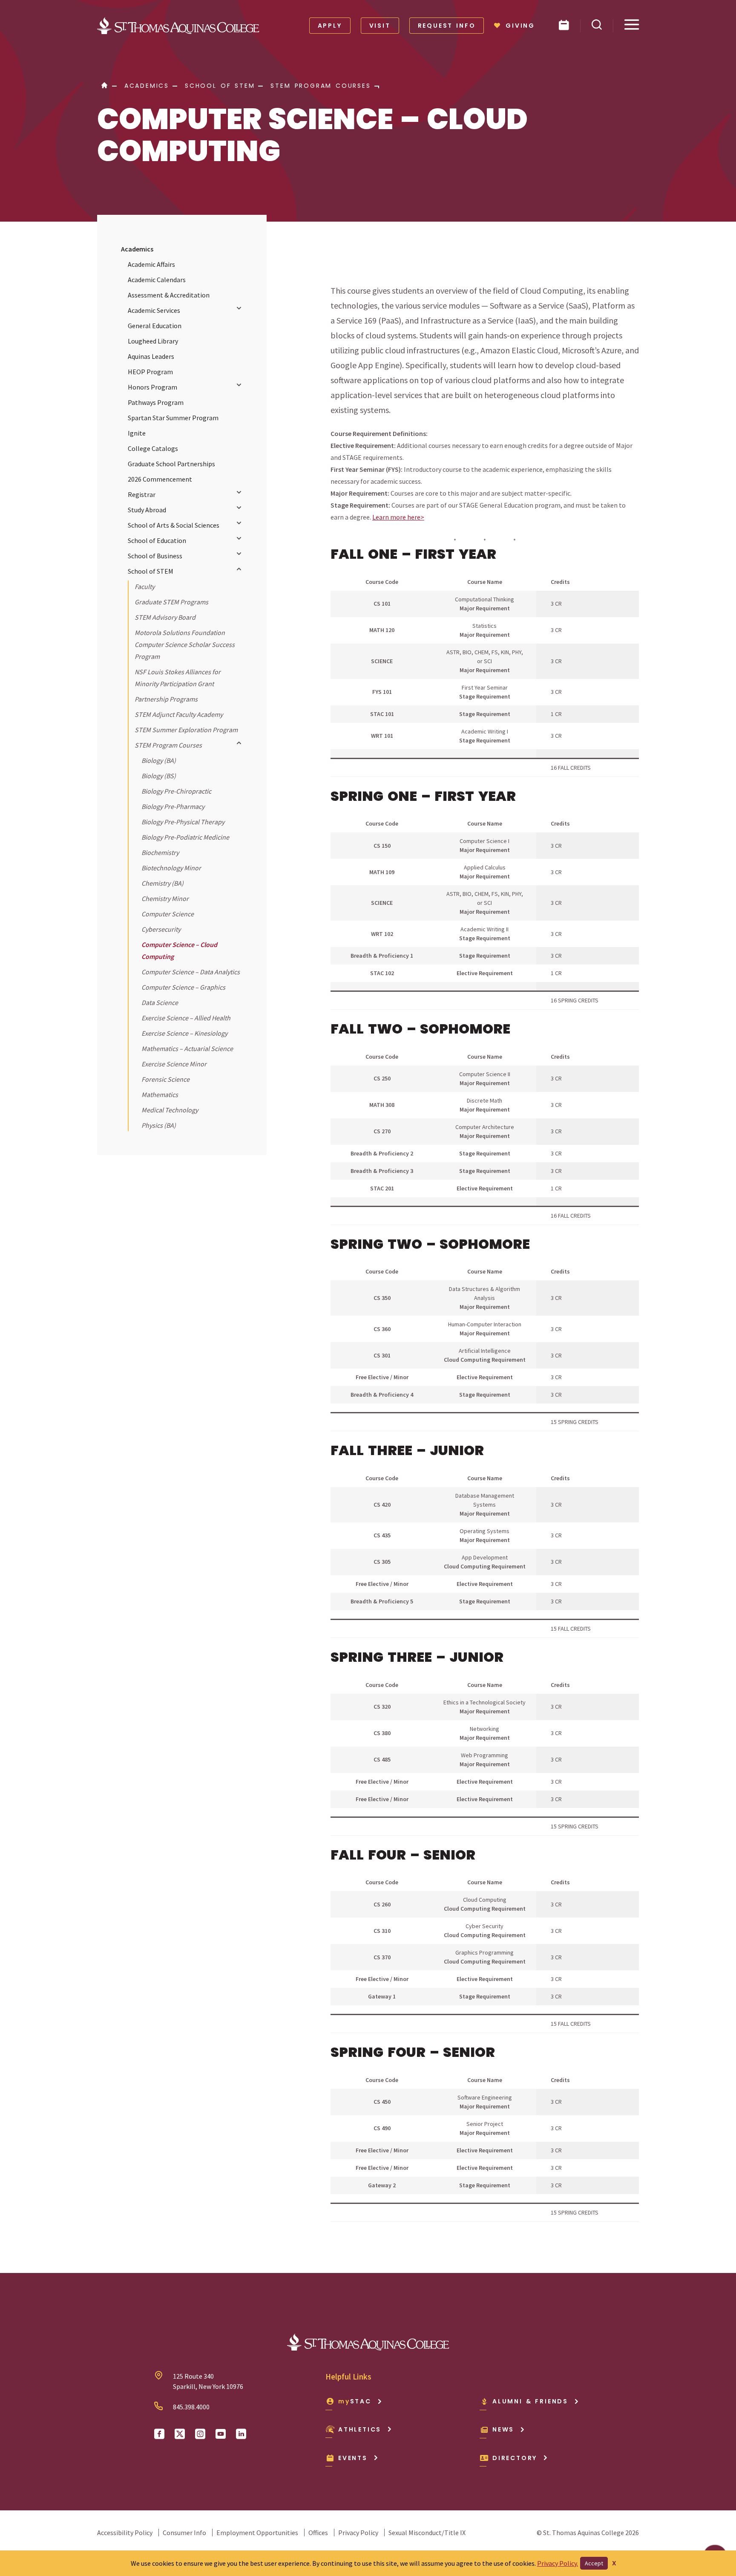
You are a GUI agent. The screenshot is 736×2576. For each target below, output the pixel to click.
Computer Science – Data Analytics (191, 972)
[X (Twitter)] (180, 2434)
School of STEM (151, 571)
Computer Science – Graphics (183, 987)
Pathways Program (156, 402)
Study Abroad (147, 510)
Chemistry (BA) (162, 883)
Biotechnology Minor (171, 868)
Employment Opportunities (257, 2533)
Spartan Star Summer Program (173, 418)
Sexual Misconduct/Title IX (427, 2533)
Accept (594, 2563)
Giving (520, 26)
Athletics (360, 2429)
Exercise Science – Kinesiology (184, 1033)
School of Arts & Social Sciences (174, 525)
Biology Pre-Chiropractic (176, 791)
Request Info (447, 26)
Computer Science (168, 914)
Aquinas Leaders (151, 356)
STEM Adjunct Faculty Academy (179, 714)
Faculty (145, 586)
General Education (155, 326)
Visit (380, 26)
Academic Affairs (151, 264)
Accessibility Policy (125, 2533)
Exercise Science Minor (174, 1064)
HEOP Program (150, 372)
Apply (330, 26)
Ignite (137, 433)
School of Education (157, 540)
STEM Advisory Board (165, 617)
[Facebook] (159, 2434)
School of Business (155, 556)
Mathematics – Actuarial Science (187, 1048)
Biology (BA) (159, 760)
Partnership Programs (166, 699)
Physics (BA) (159, 1125)
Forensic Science (165, 1079)
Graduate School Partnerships (171, 464)
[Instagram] (200, 2434)
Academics (137, 249)
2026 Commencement (160, 479)
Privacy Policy (358, 2533)
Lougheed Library (153, 341)
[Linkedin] (241, 2434)
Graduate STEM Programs (171, 602)
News (503, 2429)
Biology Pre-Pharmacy (173, 806)
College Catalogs (153, 448)
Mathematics (160, 1095)
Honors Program (152, 387)
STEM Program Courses (168, 745)
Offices (318, 2533)
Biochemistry (160, 852)
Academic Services (154, 310)
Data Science (160, 1002)
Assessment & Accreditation (169, 295)
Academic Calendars (157, 280)
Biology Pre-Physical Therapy (183, 822)
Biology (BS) (159, 776)
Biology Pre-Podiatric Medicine (185, 837)
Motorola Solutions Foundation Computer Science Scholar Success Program (185, 644)
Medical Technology (170, 1110)
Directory (515, 2458)
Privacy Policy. (558, 2563)
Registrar (142, 494)
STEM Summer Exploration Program (186, 730)
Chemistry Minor (165, 898)
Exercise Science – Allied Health (186, 1018)
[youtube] (221, 2434)
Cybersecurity (161, 929)
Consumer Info (184, 2533)
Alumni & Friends (530, 2401)
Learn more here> (398, 517)
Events (353, 2458)
